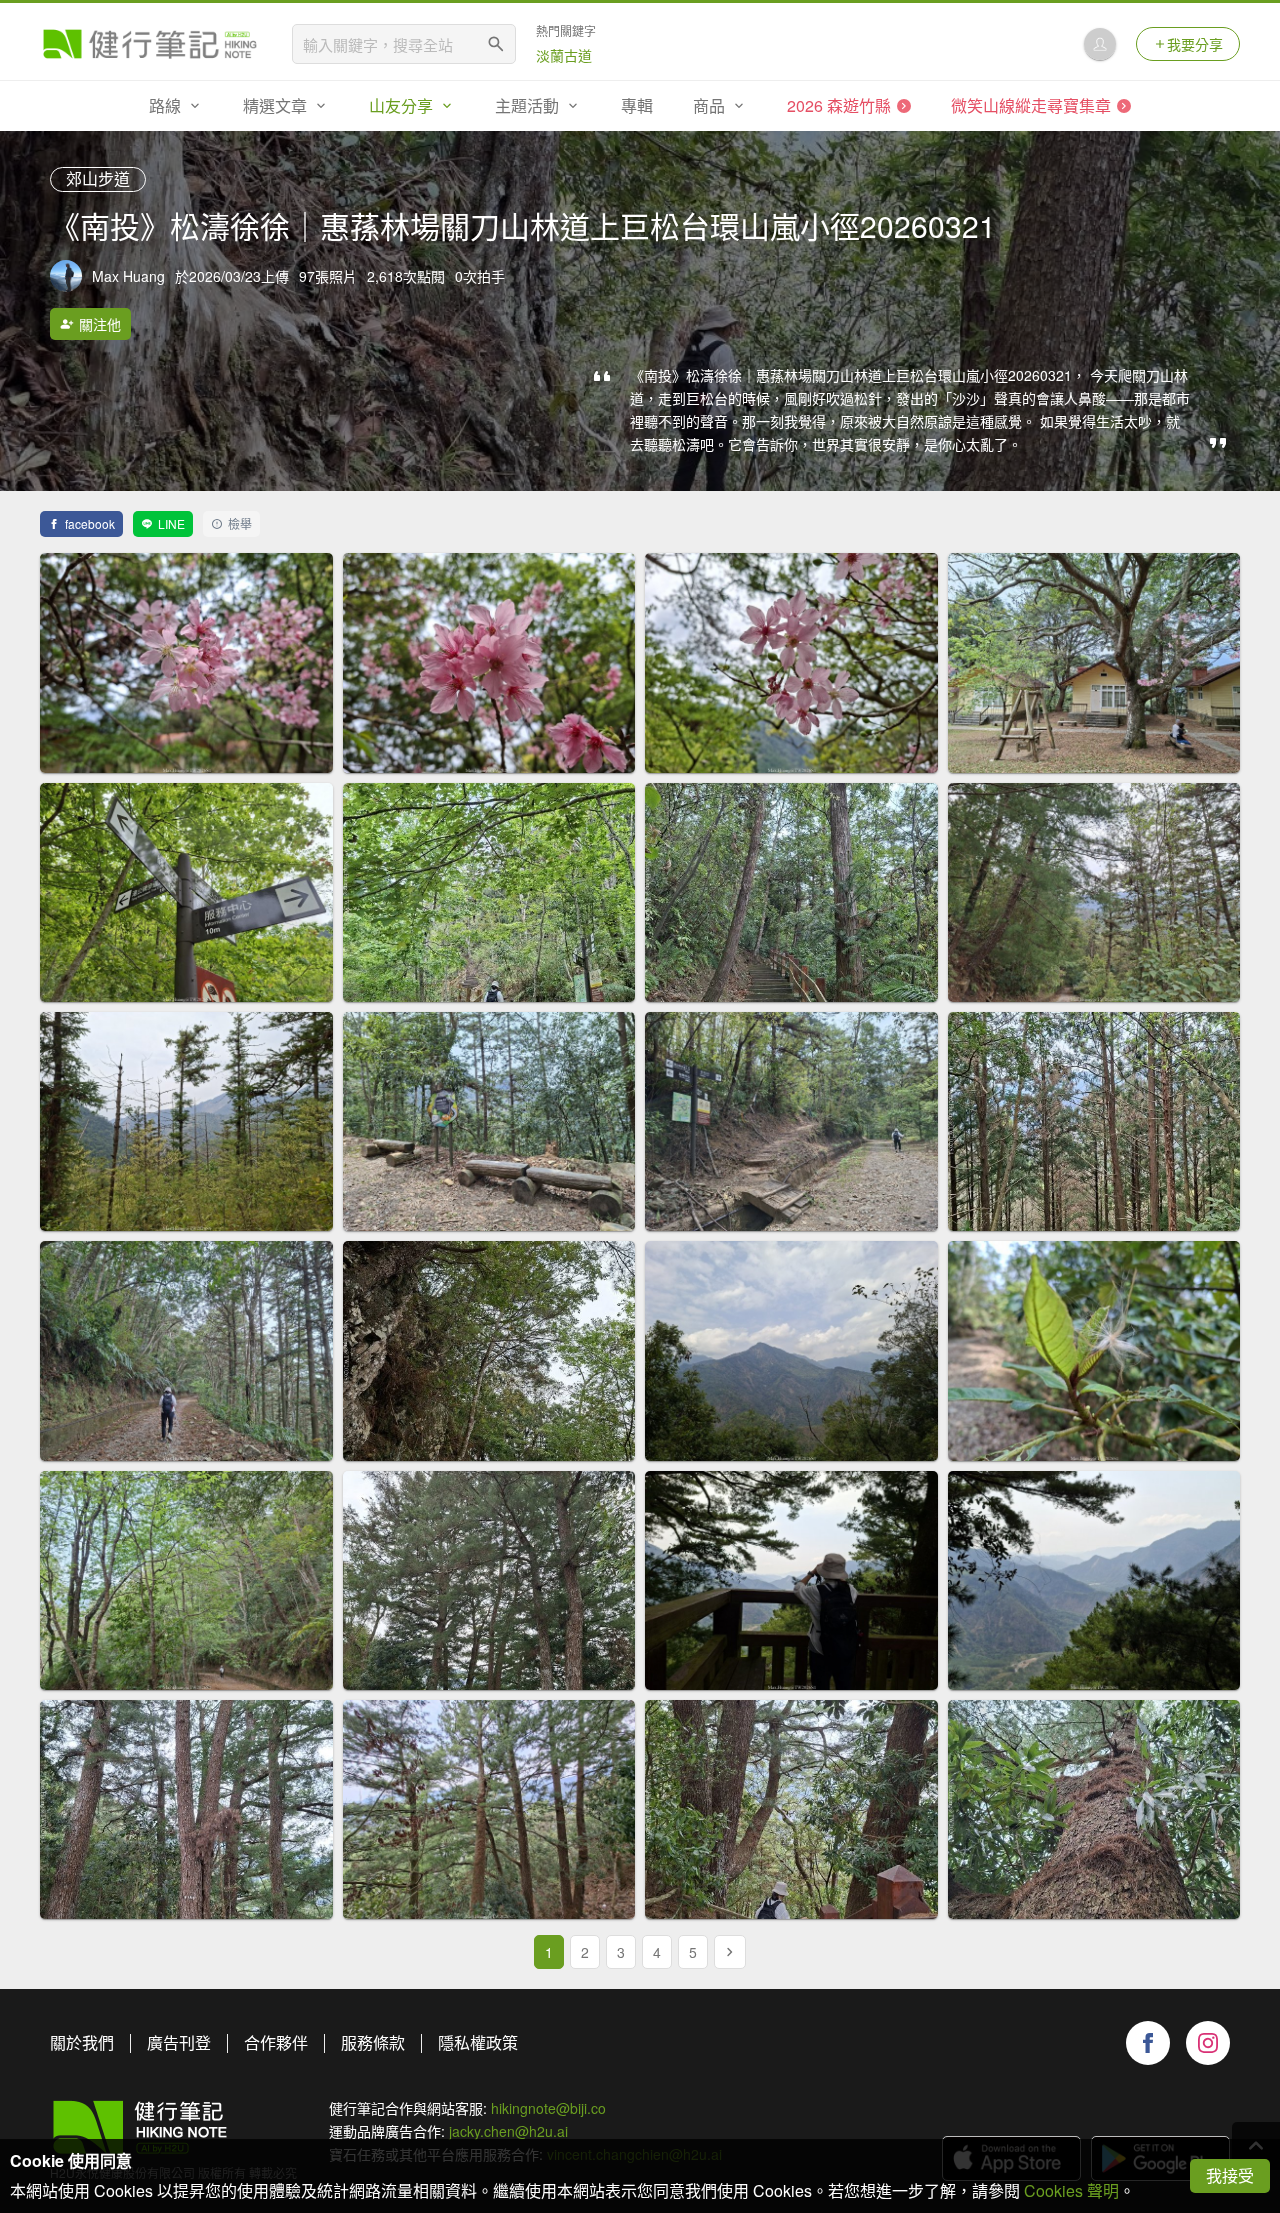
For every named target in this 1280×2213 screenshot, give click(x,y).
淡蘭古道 (564, 55)
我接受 (1230, 2175)
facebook (90, 523)
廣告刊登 (179, 2042)
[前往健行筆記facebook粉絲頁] (1148, 2043)
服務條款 (373, 2042)
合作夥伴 (276, 2042)
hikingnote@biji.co (548, 2108)
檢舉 (240, 523)
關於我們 (82, 2042)
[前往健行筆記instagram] (1208, 2043)
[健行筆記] (150, 44)
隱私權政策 (478, 2042)
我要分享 (1195, 44)
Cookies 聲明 (1071, 2190)
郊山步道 (98, 178)
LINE (171, 523)
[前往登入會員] (1100, 44)
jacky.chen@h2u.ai (508, 2131)
